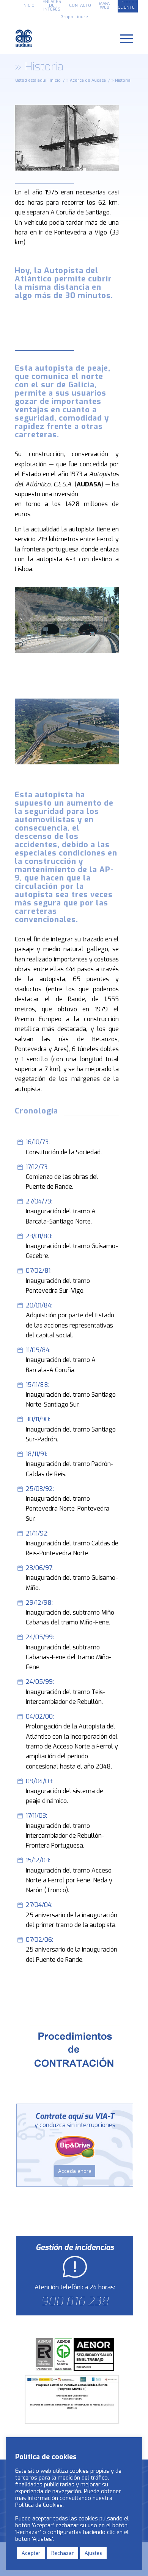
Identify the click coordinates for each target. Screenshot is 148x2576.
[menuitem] (29, 6)
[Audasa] (62, 38)
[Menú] (123, 38)
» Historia (39, 67)
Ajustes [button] (93, 2553)
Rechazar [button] (62, 2553)
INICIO (28, 5)
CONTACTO (80, 5)
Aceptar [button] (31, 2553)
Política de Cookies (39, 2505)
